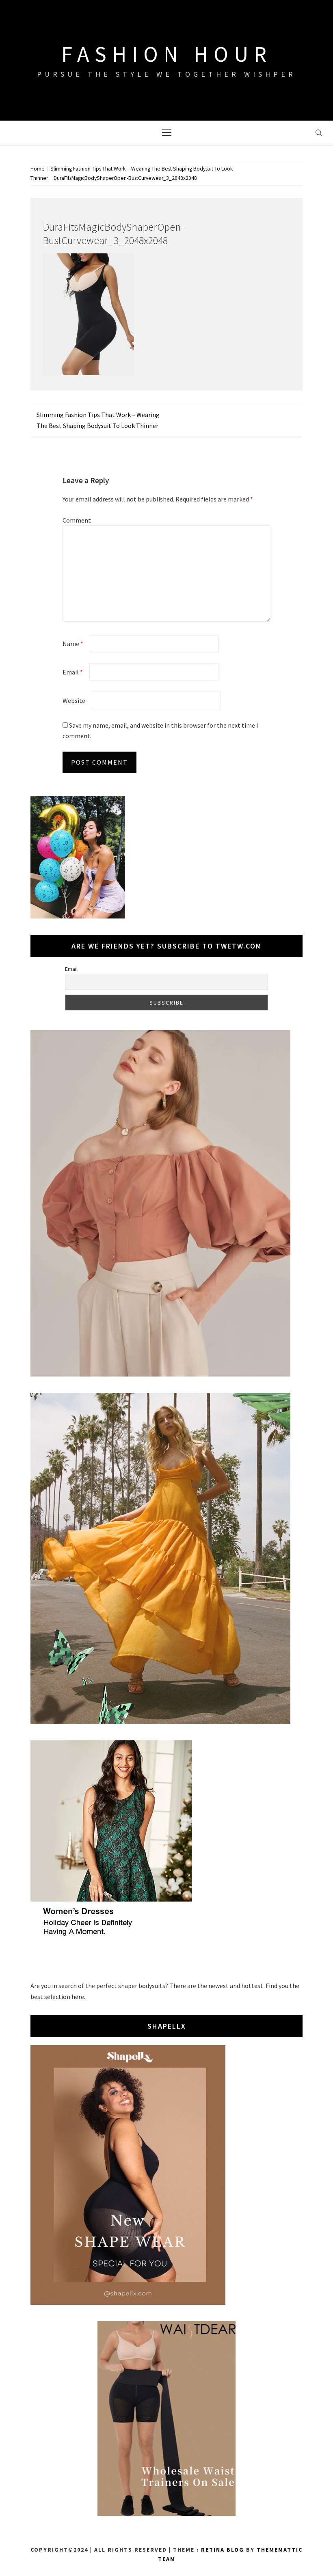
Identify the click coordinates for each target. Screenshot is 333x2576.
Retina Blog (223, 2550)
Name (73, 644)
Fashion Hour (167, 54)
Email (73, 672)
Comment (77, 520)
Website (74, 700)
